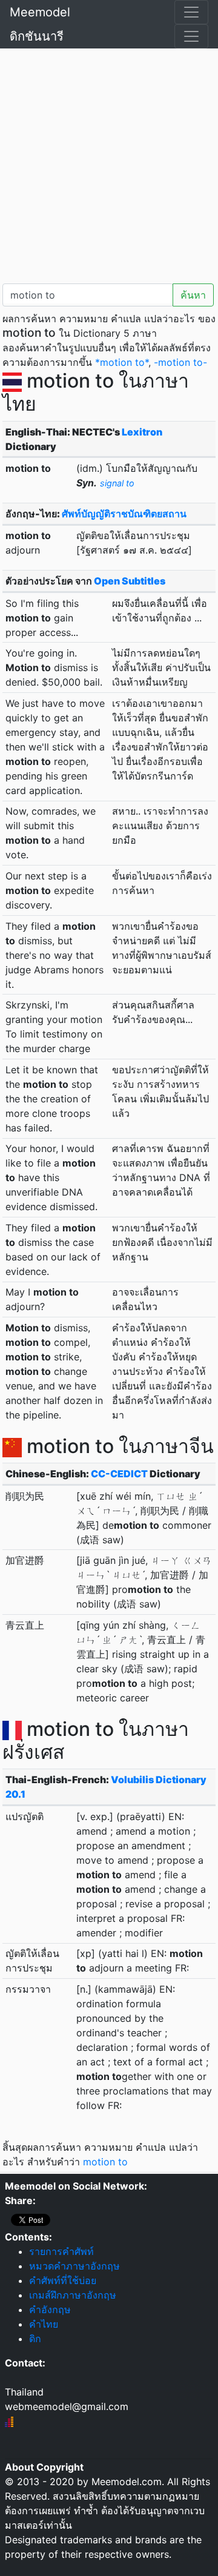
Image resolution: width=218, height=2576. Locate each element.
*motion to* (122, 362)
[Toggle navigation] (191, 12)
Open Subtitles (130, 581)
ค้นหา (193, 295)
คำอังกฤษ (50, 2309)
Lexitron (142, 432)
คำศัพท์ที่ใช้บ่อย (63, 2280)
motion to (105, 2162)
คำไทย (44, 2324)
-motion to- (180, 362)
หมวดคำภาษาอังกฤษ (74, 2266)
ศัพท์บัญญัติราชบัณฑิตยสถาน (124, 514)
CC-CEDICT (119, 1474)
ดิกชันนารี (37, 36)
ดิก (35, 2339)
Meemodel (40, 12)
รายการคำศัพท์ (61, 2251)
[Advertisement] (109, 164)
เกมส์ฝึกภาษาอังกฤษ (73, 2295)
